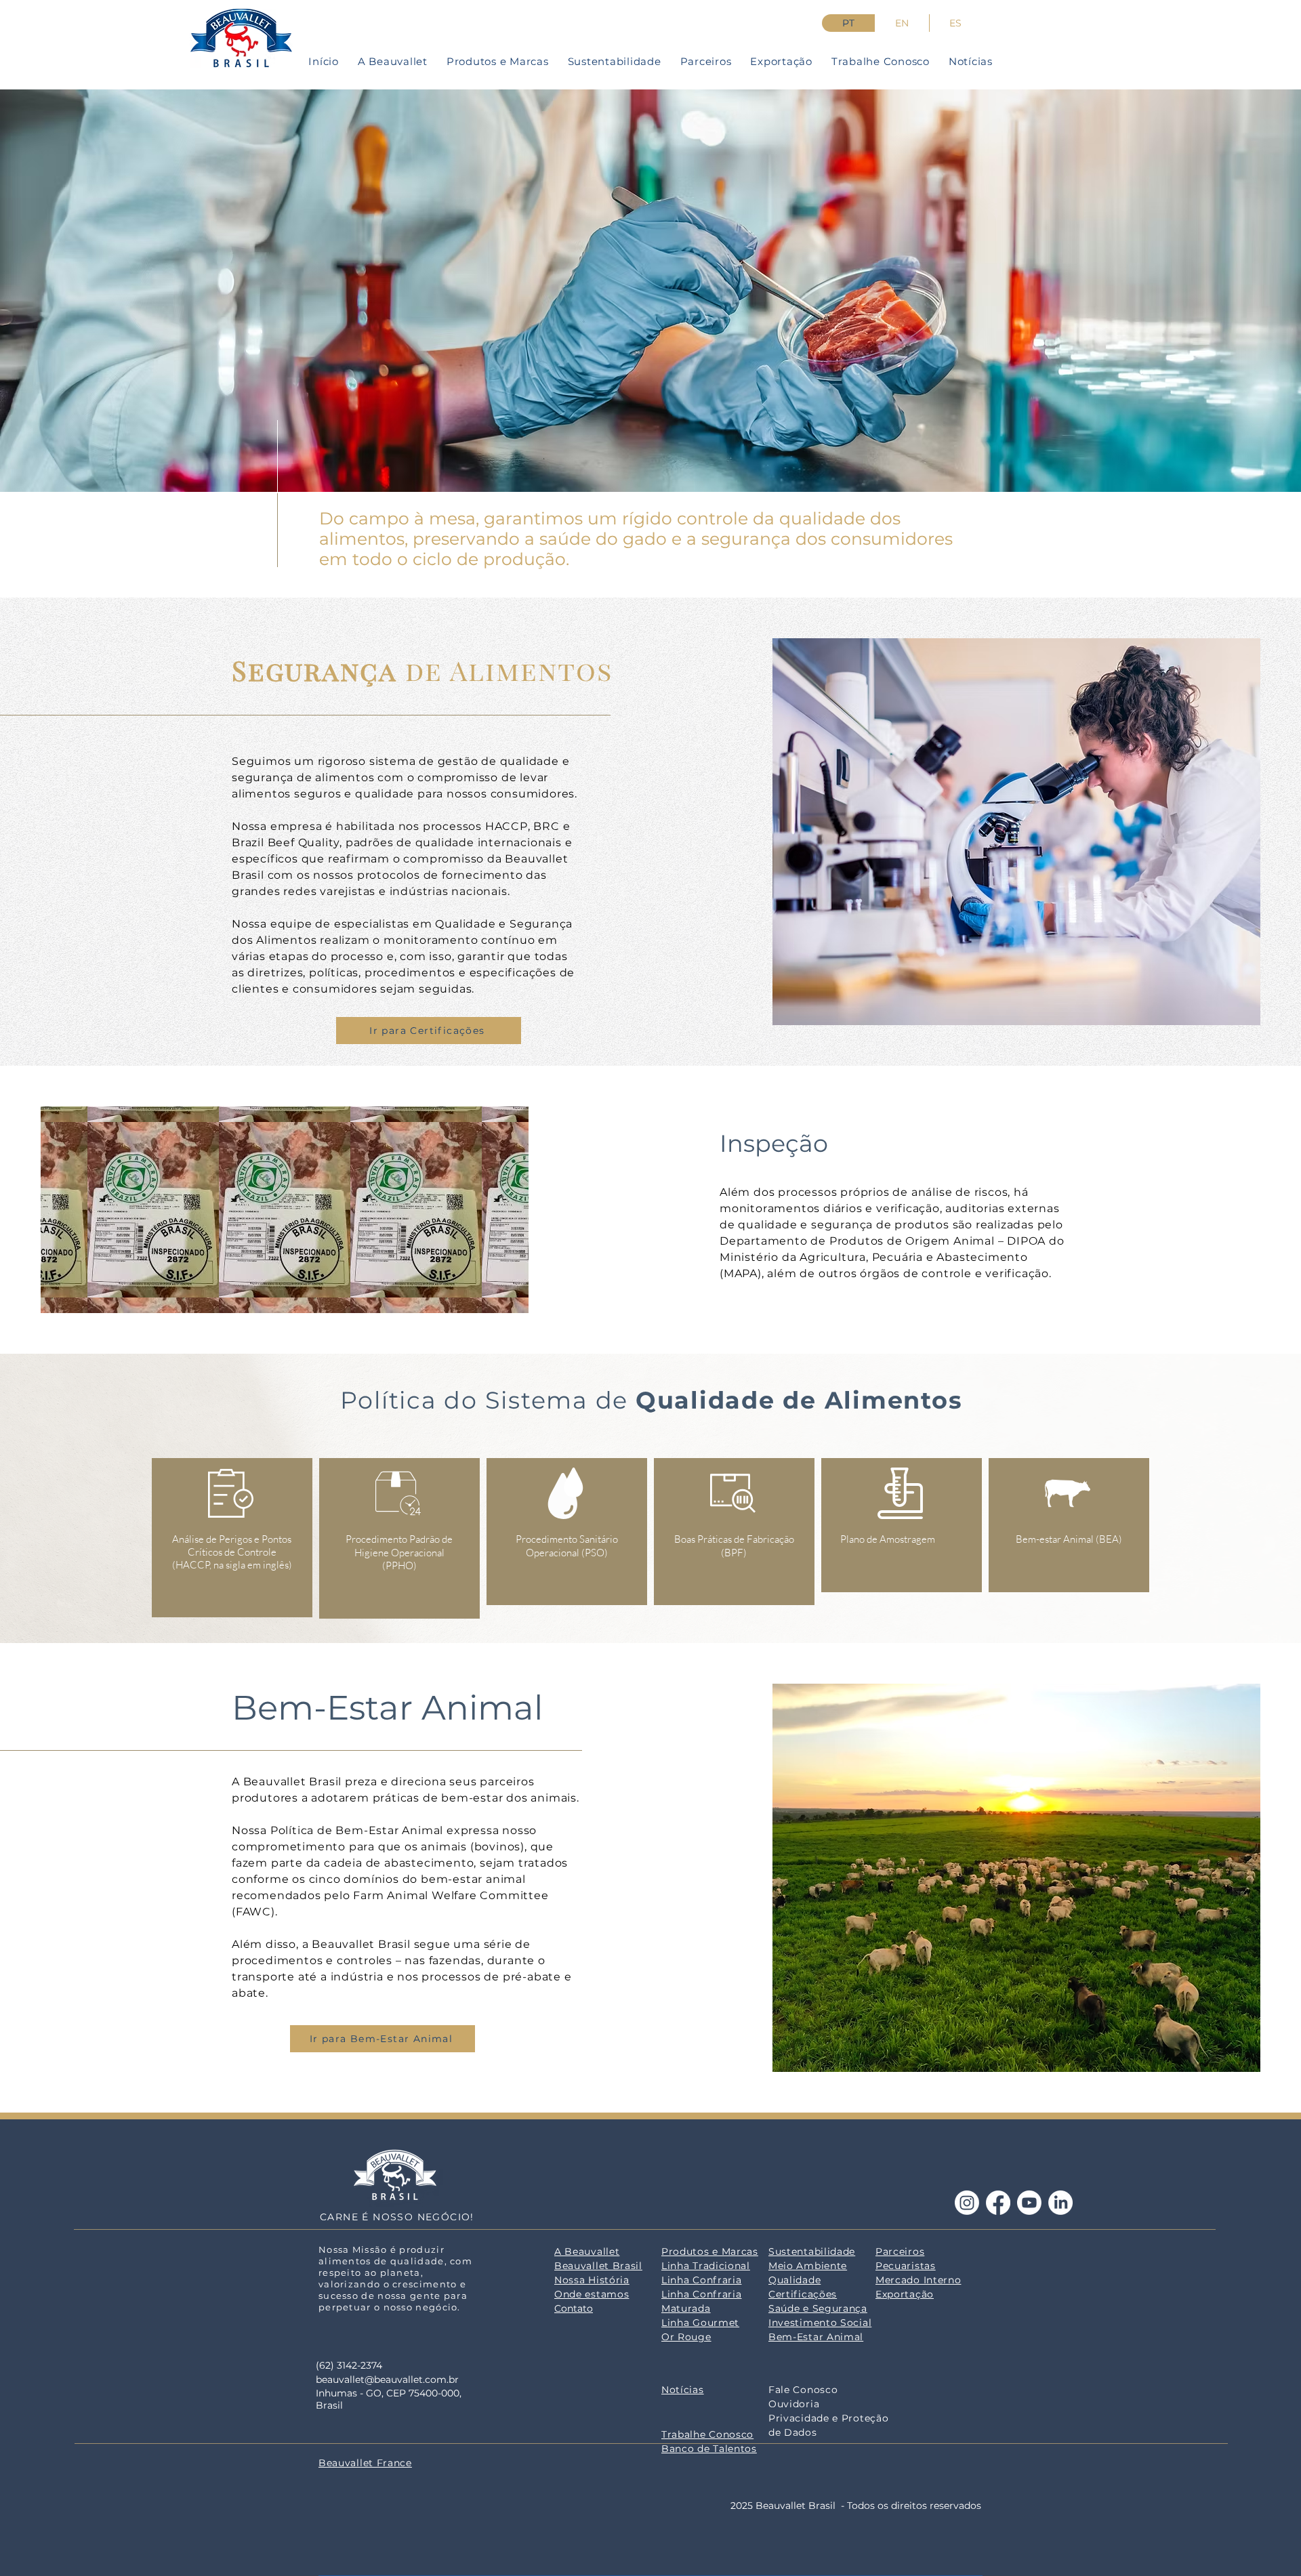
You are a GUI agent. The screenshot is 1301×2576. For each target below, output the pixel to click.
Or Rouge (686, 2337)
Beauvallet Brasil (598, 2266)
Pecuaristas (906, 2266)
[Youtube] (1029, 2203)
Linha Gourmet (700, 2323)
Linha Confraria (702, 2280)
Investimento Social (820, 2323)
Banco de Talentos (709, 2449)
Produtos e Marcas (710, 2251)
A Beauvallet (587, 2251)
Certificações (803, 2294)
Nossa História (592, 2280)
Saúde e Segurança (818, 2308)
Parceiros (900, 2251)
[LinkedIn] (1060, 2203)
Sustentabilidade (812, 2251)
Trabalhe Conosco (707, 2434)
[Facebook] (998, 2203)
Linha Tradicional (706, 2266)
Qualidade (794, 2280)
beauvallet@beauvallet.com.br (387, 2380)
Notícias (683, 2390)
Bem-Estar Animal (816, 2337)
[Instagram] (967, 2203)
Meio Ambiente (808, 2266)
